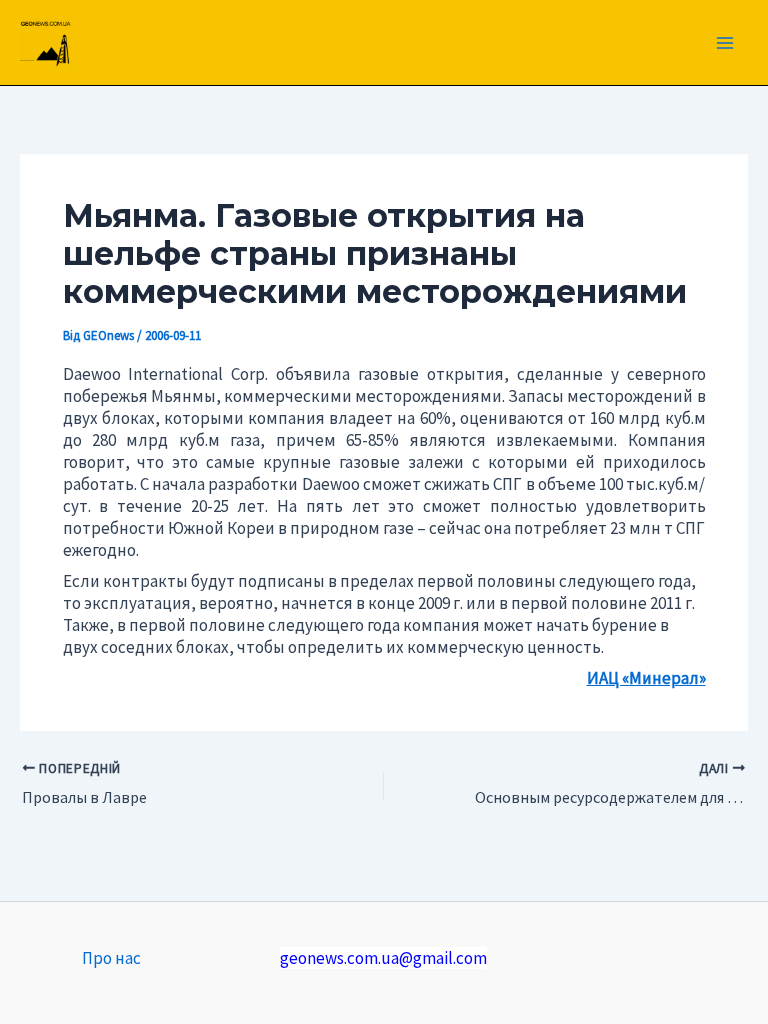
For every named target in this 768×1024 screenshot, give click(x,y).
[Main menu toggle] (726, 43)
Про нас (111, 958)
